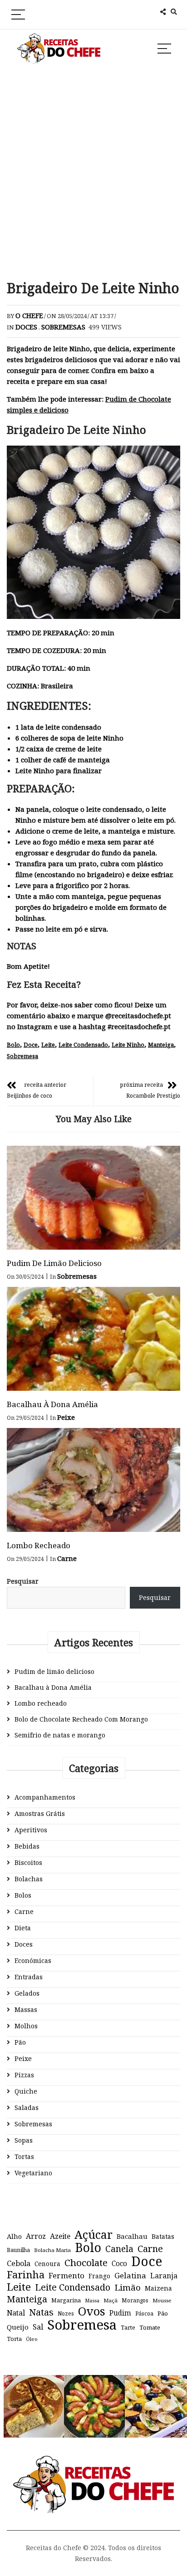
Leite (48, 1045)
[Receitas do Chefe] (94, 2464)
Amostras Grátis (40, 1813)
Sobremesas (63, 327)
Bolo (13, 1045)
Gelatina (130, 2275)
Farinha (26, 2275)
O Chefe (29, 315)
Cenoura (47, 2264)
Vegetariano (33, 2173)
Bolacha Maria (52, 2250)
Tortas (24, 2156)
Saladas (27, 2107)
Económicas (33, 1960)
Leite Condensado (83, 1045)
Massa (92, 2301)
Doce (31, 1045)
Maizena (158, 2288)
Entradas (29, 1977)
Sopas (24, 2140)
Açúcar (93, 2234)
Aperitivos (31, 1830)
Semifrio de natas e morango (60, 1735)
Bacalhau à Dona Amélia (52, 1404)
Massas (26, 2009)
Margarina (66, 2300)
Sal (38, 2327)
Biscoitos (28, 1862)
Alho (14, 2236)
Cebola (19, 2263)
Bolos (23, 1895)
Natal (16, 2313)
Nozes (66, 2313)
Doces (26, 327)
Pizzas (24, 2075)
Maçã (111, 2300)
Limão (128, 2287)
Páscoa (144, 2313)
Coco (119, 2264)
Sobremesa (22, 1056)
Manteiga (161, 1045)
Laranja (164, 2276)
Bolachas (29, 1879)
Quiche (26, 2091)
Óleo (32, 2339)
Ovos (92, 2311)
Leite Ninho (128, 1045)
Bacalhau (132, 2236)
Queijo (18, 2327)
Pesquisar (23, 1581)
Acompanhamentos (45, 1797)
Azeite (60, 2236)
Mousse (162, 2300)
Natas (41, 2312)
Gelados (27, 1993)
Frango (99, 2276)
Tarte (128, 2328)
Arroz (36, 2236)
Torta (14, 2339)
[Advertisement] (93, 173)
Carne (67, 1558)
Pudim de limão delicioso (54, 1263)
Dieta (23, 1928)
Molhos (26, 2026)
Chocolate (86, 2262)
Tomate (150, 2327)
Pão (20, 2042)
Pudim (120, 2313)
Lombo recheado (39, 1545)
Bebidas (27, 1846)
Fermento (66, 2275)
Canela (119, 2249)
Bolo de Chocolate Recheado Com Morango (81, 1719)
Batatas (163, 2236)
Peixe (66, 1417)
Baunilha (18, 2250)
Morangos (135, 2300)
